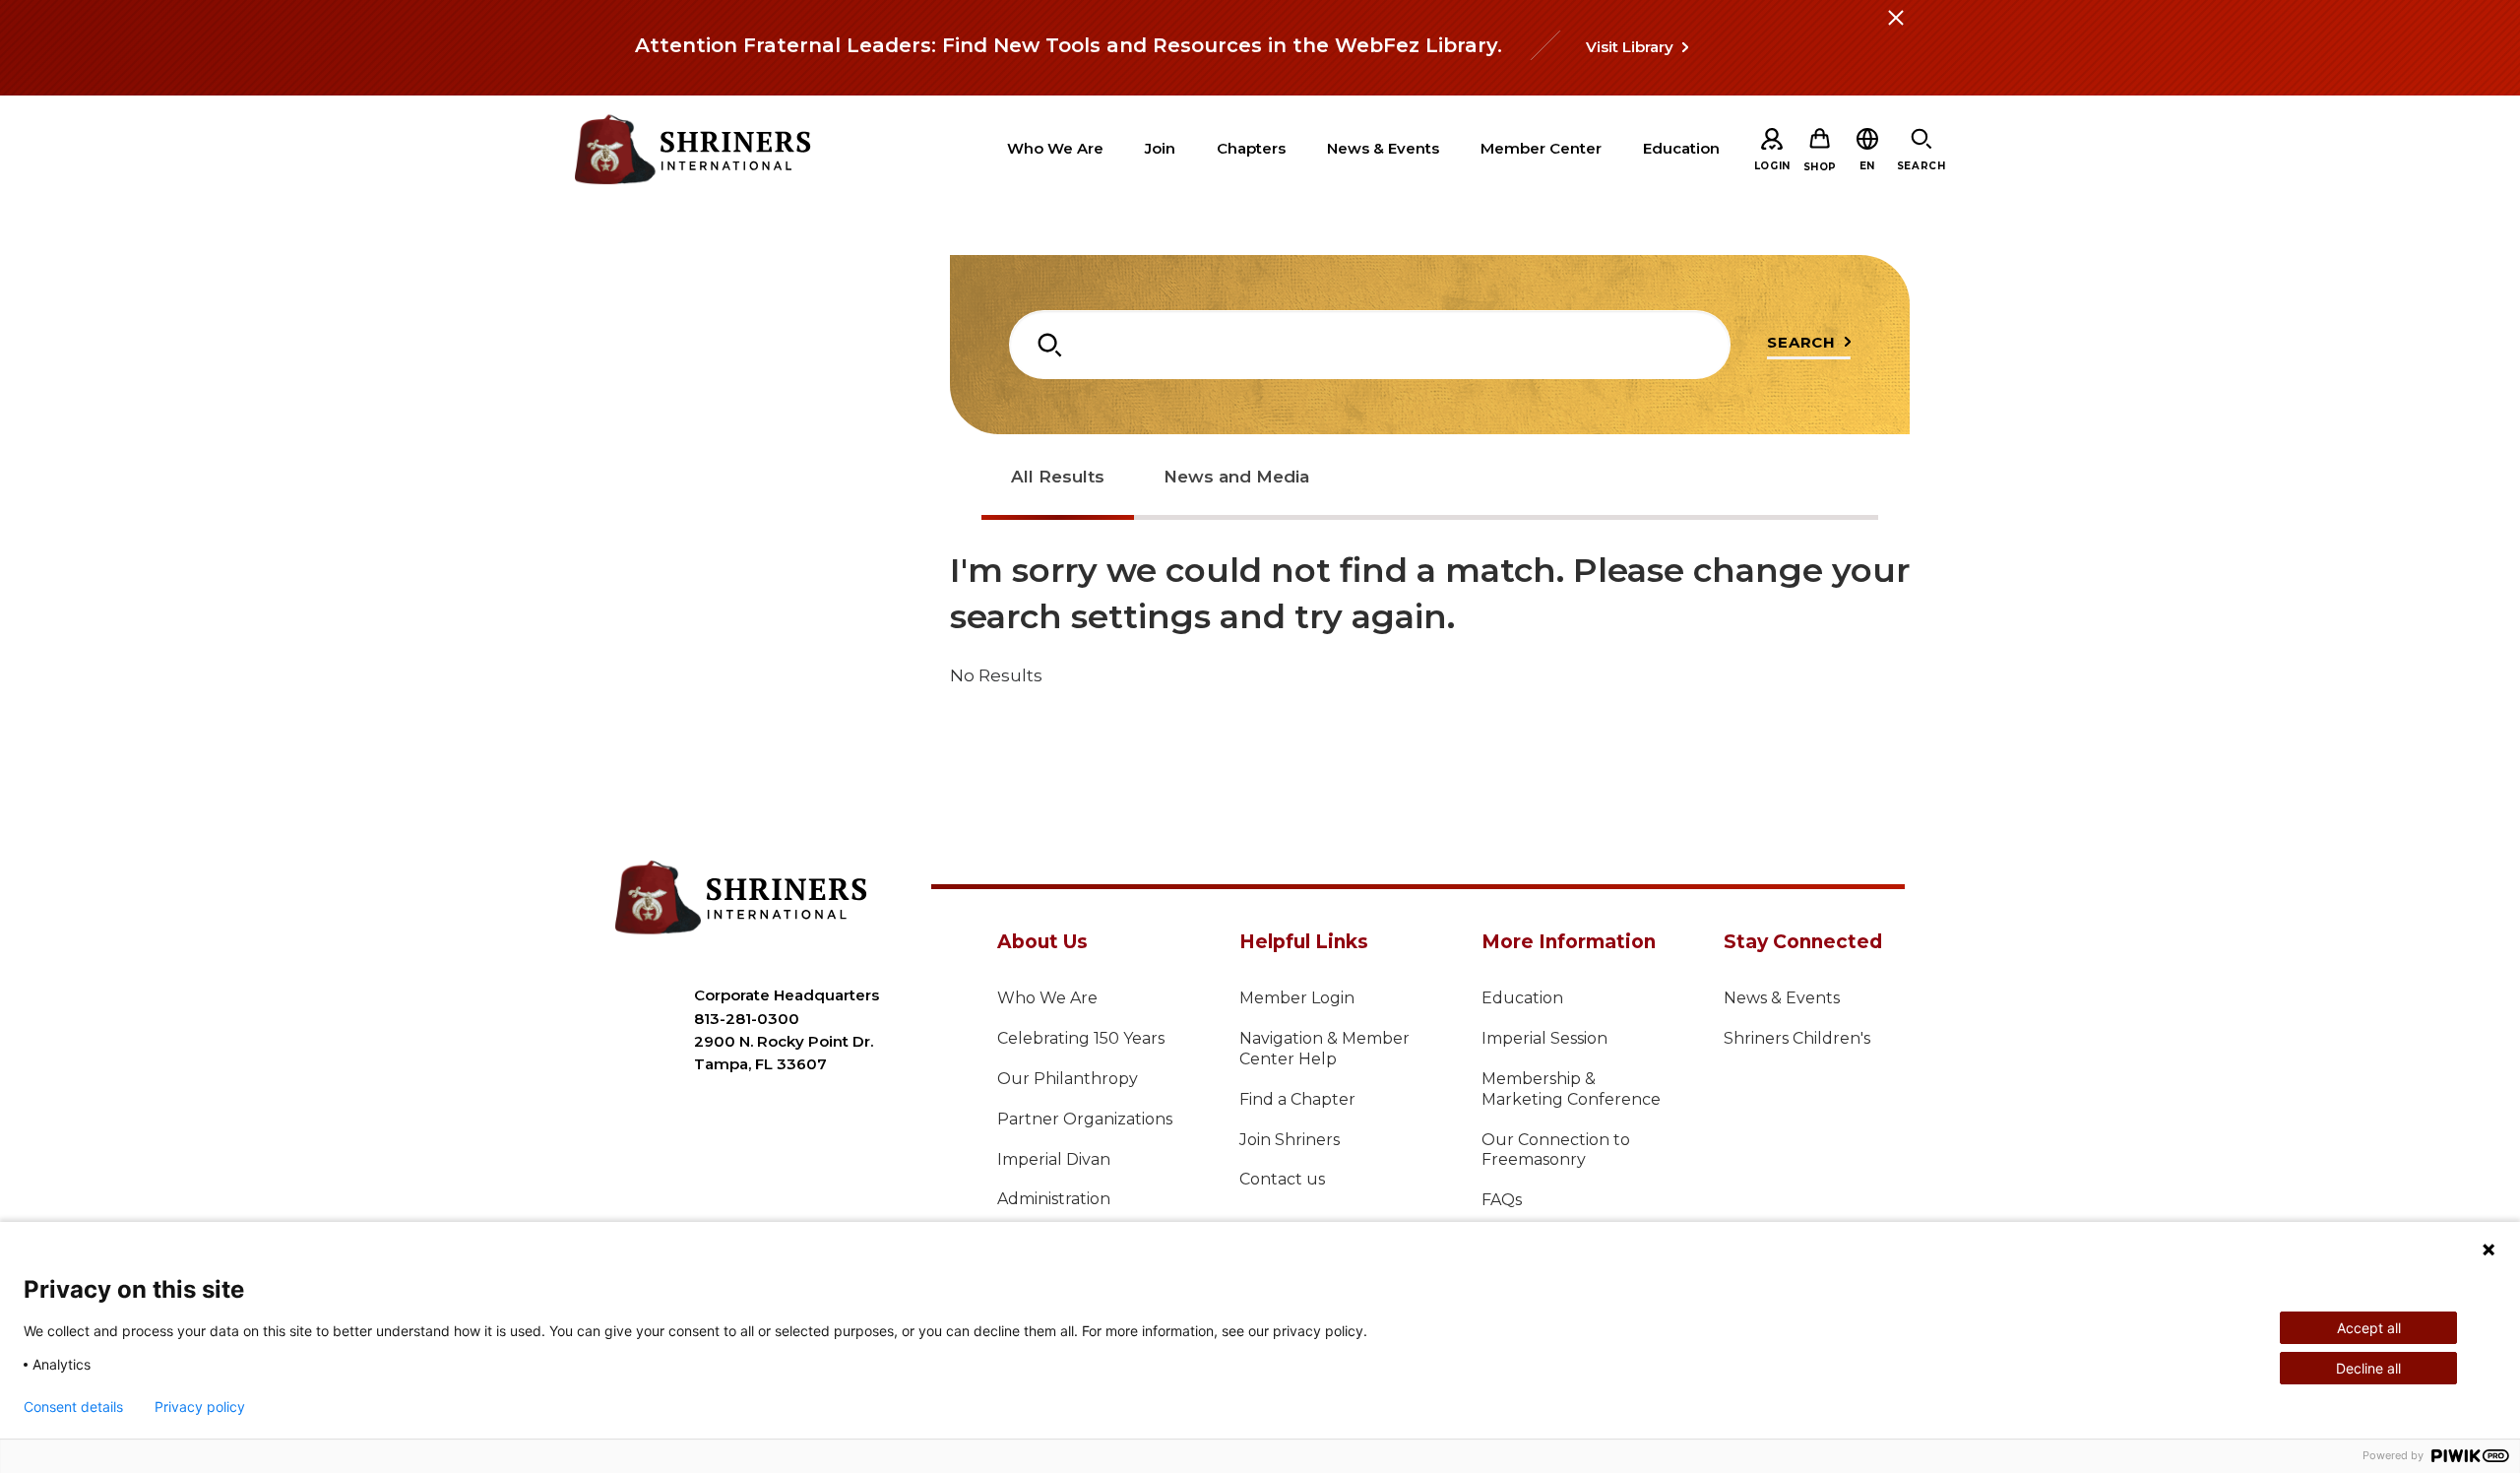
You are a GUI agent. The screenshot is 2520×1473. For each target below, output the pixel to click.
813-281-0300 (747, 1019)
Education (1522, 998)
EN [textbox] (1867, 166)
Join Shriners (1290, 1140)
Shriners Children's (1797, 1038)
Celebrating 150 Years (1081, 1038)
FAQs (1502, 1200)
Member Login (1297, 998)
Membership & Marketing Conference (1571, 1089)
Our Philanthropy (1068, 1079)
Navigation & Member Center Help (1324, 1049)
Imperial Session (1544, 1038)
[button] (1867, 166)
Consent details (73, 1407)
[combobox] (1370, 345)
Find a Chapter (1297, 1099)
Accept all (2369, 1328)
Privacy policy (200, 1407)
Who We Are (1047, 998)
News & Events (1782, 998)
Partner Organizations (1085, 1119)
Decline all (2368, 1368)
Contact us (1282, 1179)
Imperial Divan (1054, 1159)
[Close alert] (1895, 30)
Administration (1054, 1199)
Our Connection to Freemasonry (1556, 1150)
